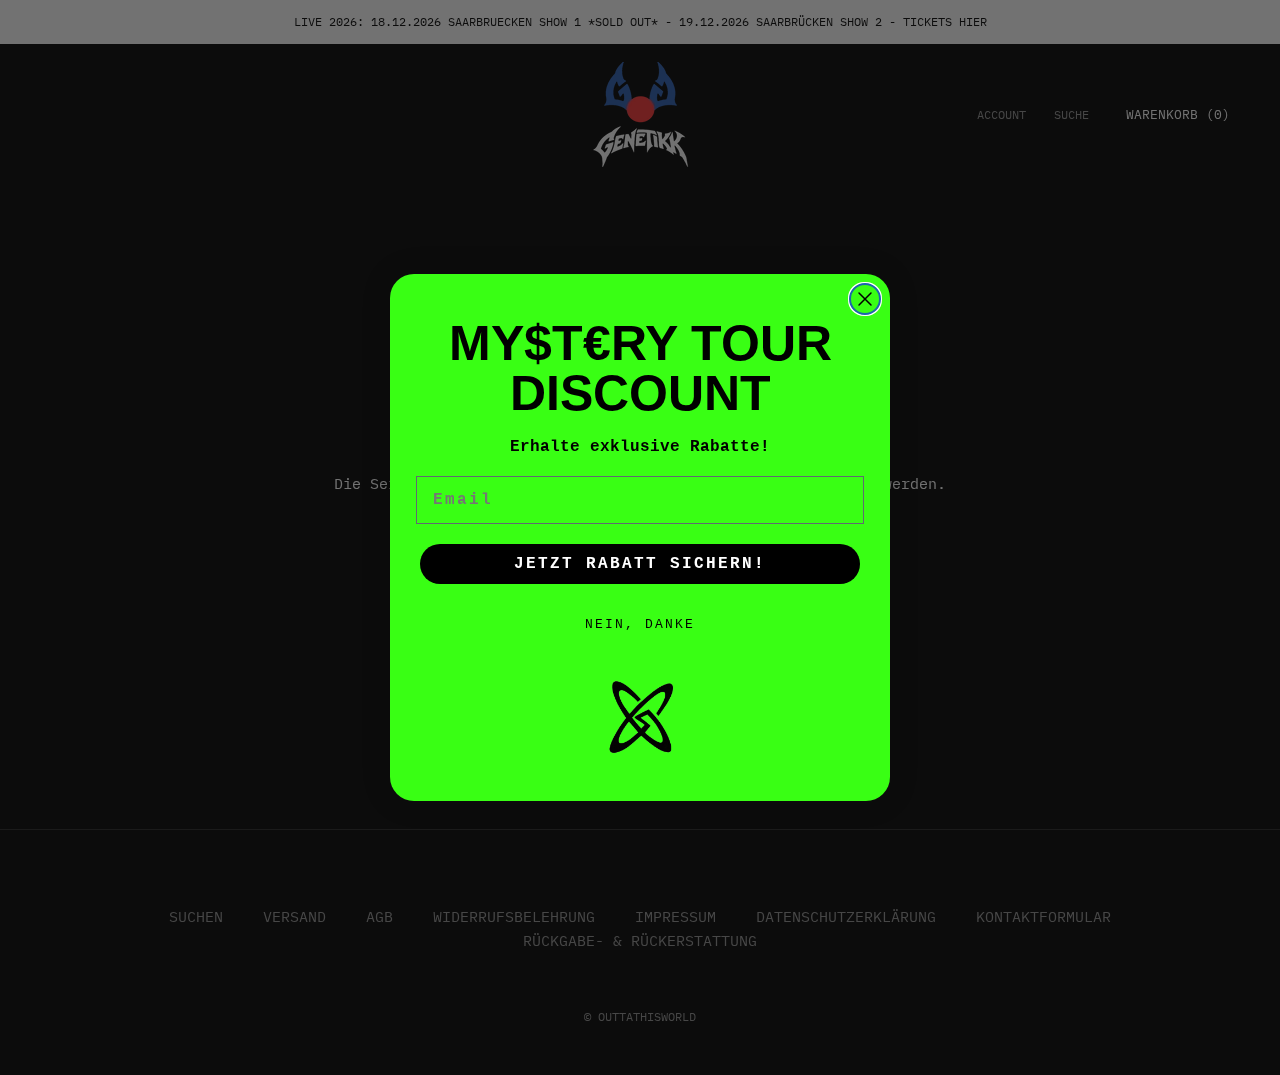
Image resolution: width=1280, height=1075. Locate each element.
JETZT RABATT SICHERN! (640, 564)
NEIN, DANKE (640, 624)
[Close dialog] (865, 299)
